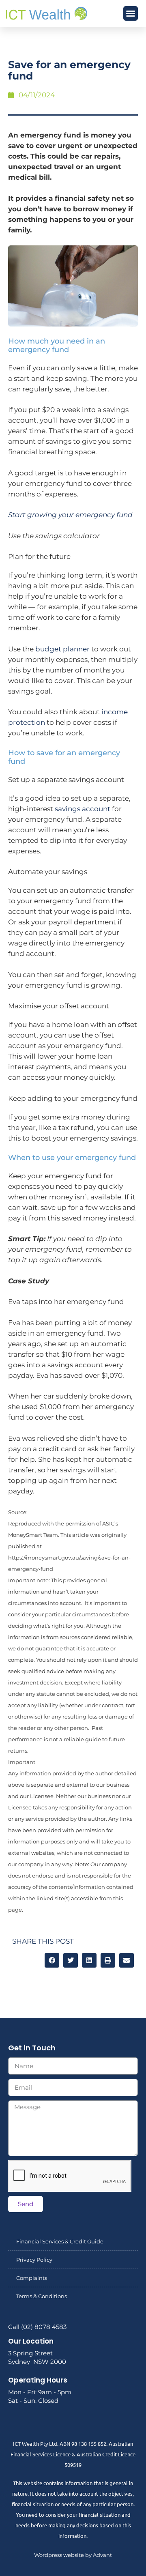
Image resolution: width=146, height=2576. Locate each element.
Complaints (32, 2278)
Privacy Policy (34, 2260)
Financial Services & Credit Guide (60, 2241)
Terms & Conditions (42, 2296)
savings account (83, 809)
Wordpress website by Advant (73, 2555)
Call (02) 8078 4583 (37, 2327)
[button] (131, 13)
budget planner (62, 649)
